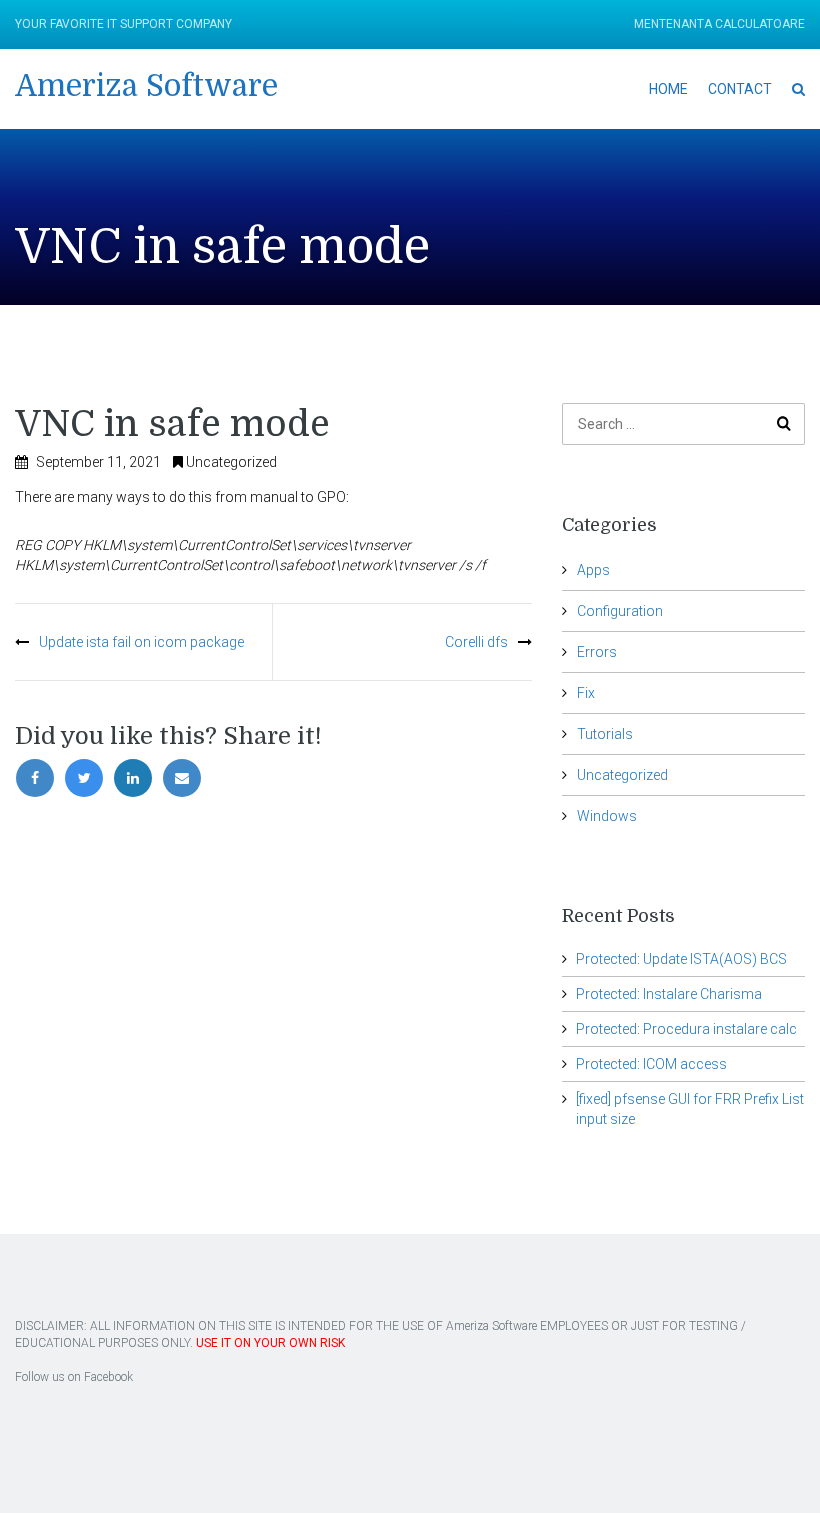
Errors (597, 652)
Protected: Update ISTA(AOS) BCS (681, 959)
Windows (607, 816)
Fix (586, 693)
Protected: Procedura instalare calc (686, 1029)
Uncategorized (231, 462)
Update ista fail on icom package (141, 642)
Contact (740, 89)
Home (668, 89)
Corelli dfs (476, 642)
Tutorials (605, 734)
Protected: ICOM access (651, 1064)
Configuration (620, 611)
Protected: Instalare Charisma (669, 994)
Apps (593, 570)
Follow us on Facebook (74, 1377)
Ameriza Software (146, 86)
